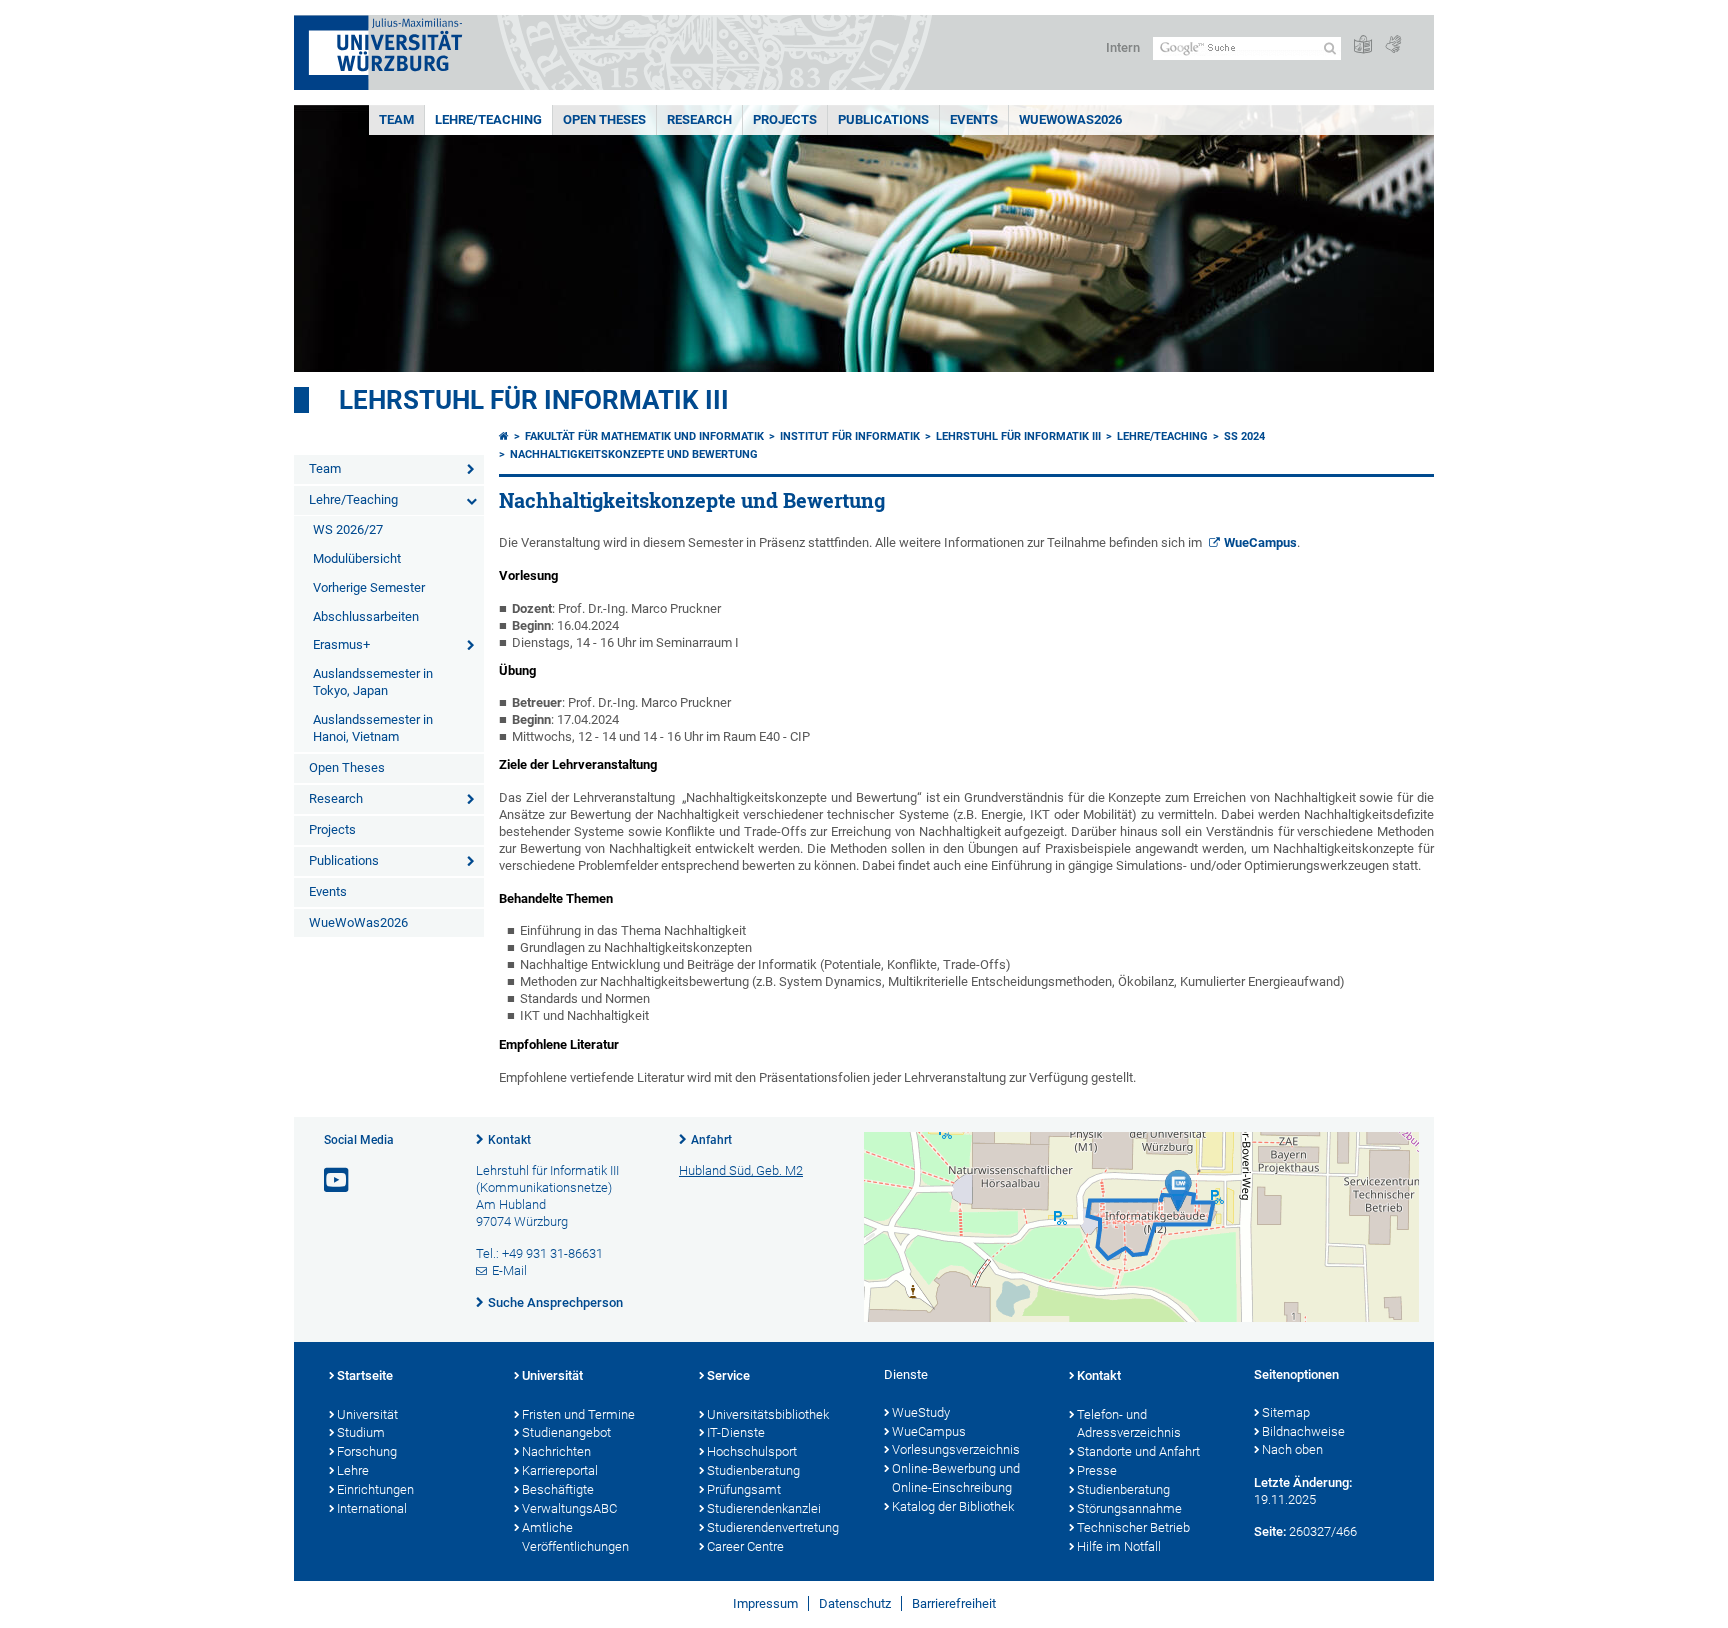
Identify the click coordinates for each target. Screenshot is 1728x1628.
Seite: (1270, 1531)
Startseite (365, 1375)
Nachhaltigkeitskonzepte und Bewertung (634, 454)
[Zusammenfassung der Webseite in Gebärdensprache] (1393, 45)
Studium (361, 1432)
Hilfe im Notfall (1119, 1546)
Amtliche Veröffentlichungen (575, 1537)
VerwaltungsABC (569, 1508)
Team (396, 119)
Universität (367, 1414)
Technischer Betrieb (1133, 1527)
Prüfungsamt (744, 1489)
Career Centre (745, 1546)
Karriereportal (560, 1470)
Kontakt (509, 1140)
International (372, 1508)
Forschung (367, 1451)
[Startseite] (504, 436)
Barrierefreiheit (954, 1603)
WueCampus (1260, 542)
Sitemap (1286, 1412)
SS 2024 (1244, 436)
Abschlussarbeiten (366, 616)
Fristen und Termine (578, 1414)
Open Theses (604, 119)
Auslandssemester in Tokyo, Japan (373, 682)
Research (699, 119)
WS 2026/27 (348, 529)
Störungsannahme (1129, 1508)
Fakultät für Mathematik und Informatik (644, 436)
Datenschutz (855, 1603)
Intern (1123, 47)
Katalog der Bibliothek (953, 1506)
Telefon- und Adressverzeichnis (1129, 1424)
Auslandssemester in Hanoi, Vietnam (373, 728)
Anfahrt (711, 1140)
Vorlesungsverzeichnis (956, 1449)
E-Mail (509, 1270)
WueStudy (921, 1412)
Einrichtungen (375, 1489)
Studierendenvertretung (773, 1527)
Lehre (353, 1470)
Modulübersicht (357, 558)
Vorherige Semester (369, 587)
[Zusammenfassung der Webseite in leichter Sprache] (1363, 45)
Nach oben (1292, 1449)
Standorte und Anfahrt (1138, 1451)
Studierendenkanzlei (764, 1508)
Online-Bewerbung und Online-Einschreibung (956, 1478)
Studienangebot (566, 1432)
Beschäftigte (558, 1489)
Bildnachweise (1303, 1431)
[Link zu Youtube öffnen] (338, 1180)
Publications (883, 119)
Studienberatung (753, 1470)
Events (974, 119)
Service (728, 1375)
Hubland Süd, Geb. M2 (741, 1170)
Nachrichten (556, 1451)
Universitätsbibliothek (768, 1414)
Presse (1097, 1470)
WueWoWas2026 (1070, 119)
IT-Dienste (736, 1432)
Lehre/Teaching (488, 119)
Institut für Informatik (850, 436)
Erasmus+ (341, 644)
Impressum (765, 1603)
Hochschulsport (752, 1451)
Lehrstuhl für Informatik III (534, 400)
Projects (785, 119)
